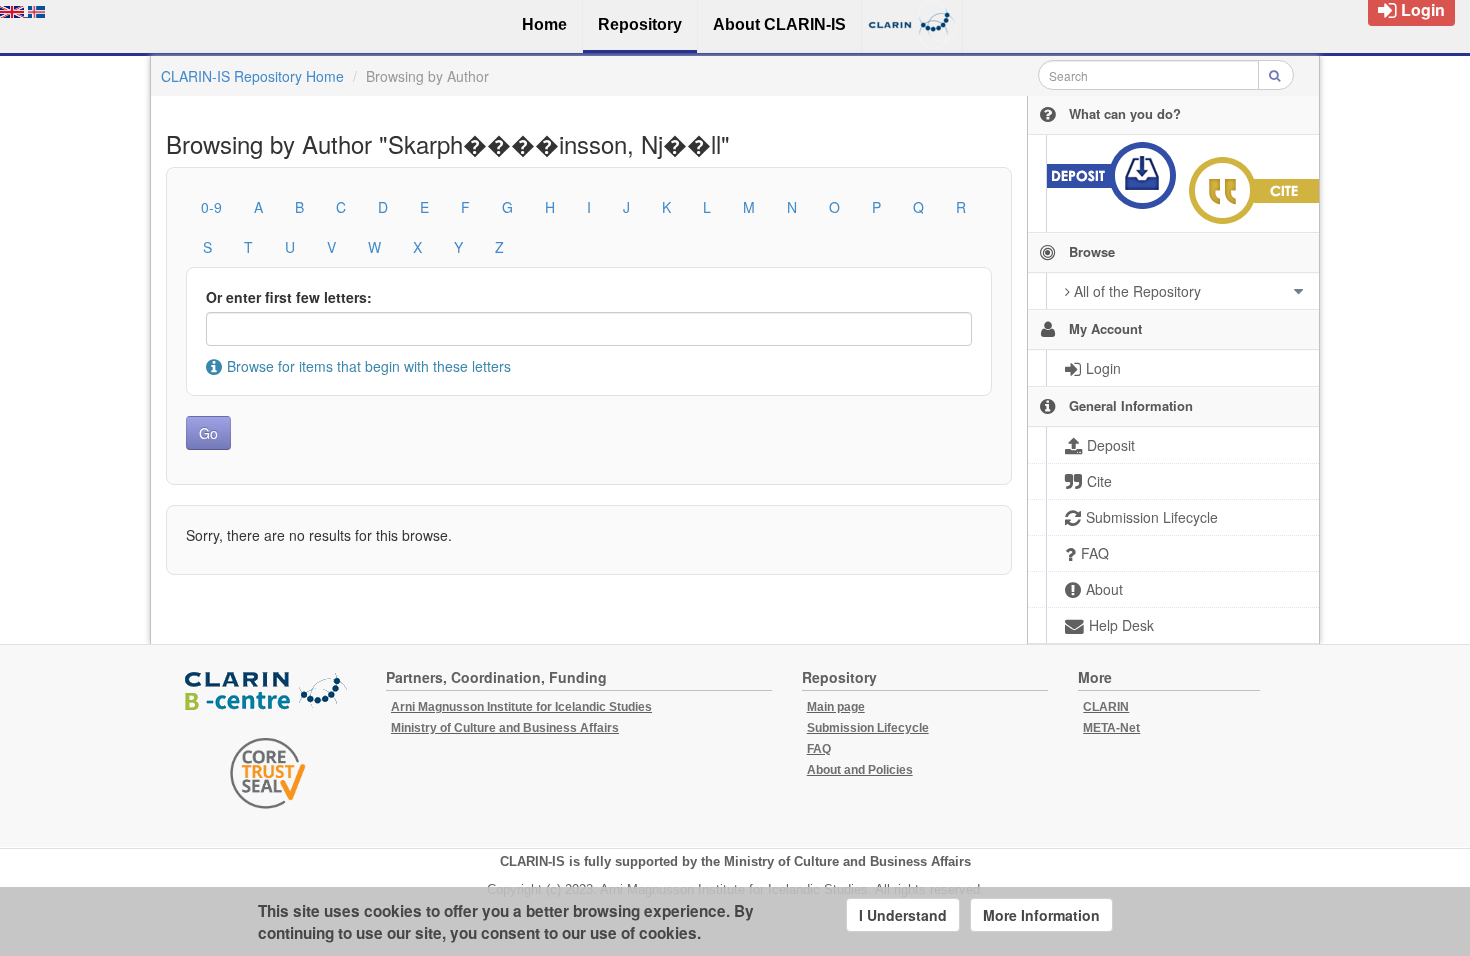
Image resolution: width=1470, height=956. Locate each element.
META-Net (1111, 728)
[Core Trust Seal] (268, 773)
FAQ (819, 749)
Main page (836, 707)
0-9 (211, 207)
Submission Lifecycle (868, 728)
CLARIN (1106, 707)
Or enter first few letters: (289, 297)
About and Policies (860, 770)
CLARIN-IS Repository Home (252, 76)
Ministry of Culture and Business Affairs (505, 728)
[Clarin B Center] (268, 691)
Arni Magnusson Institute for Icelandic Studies (521, 707)
